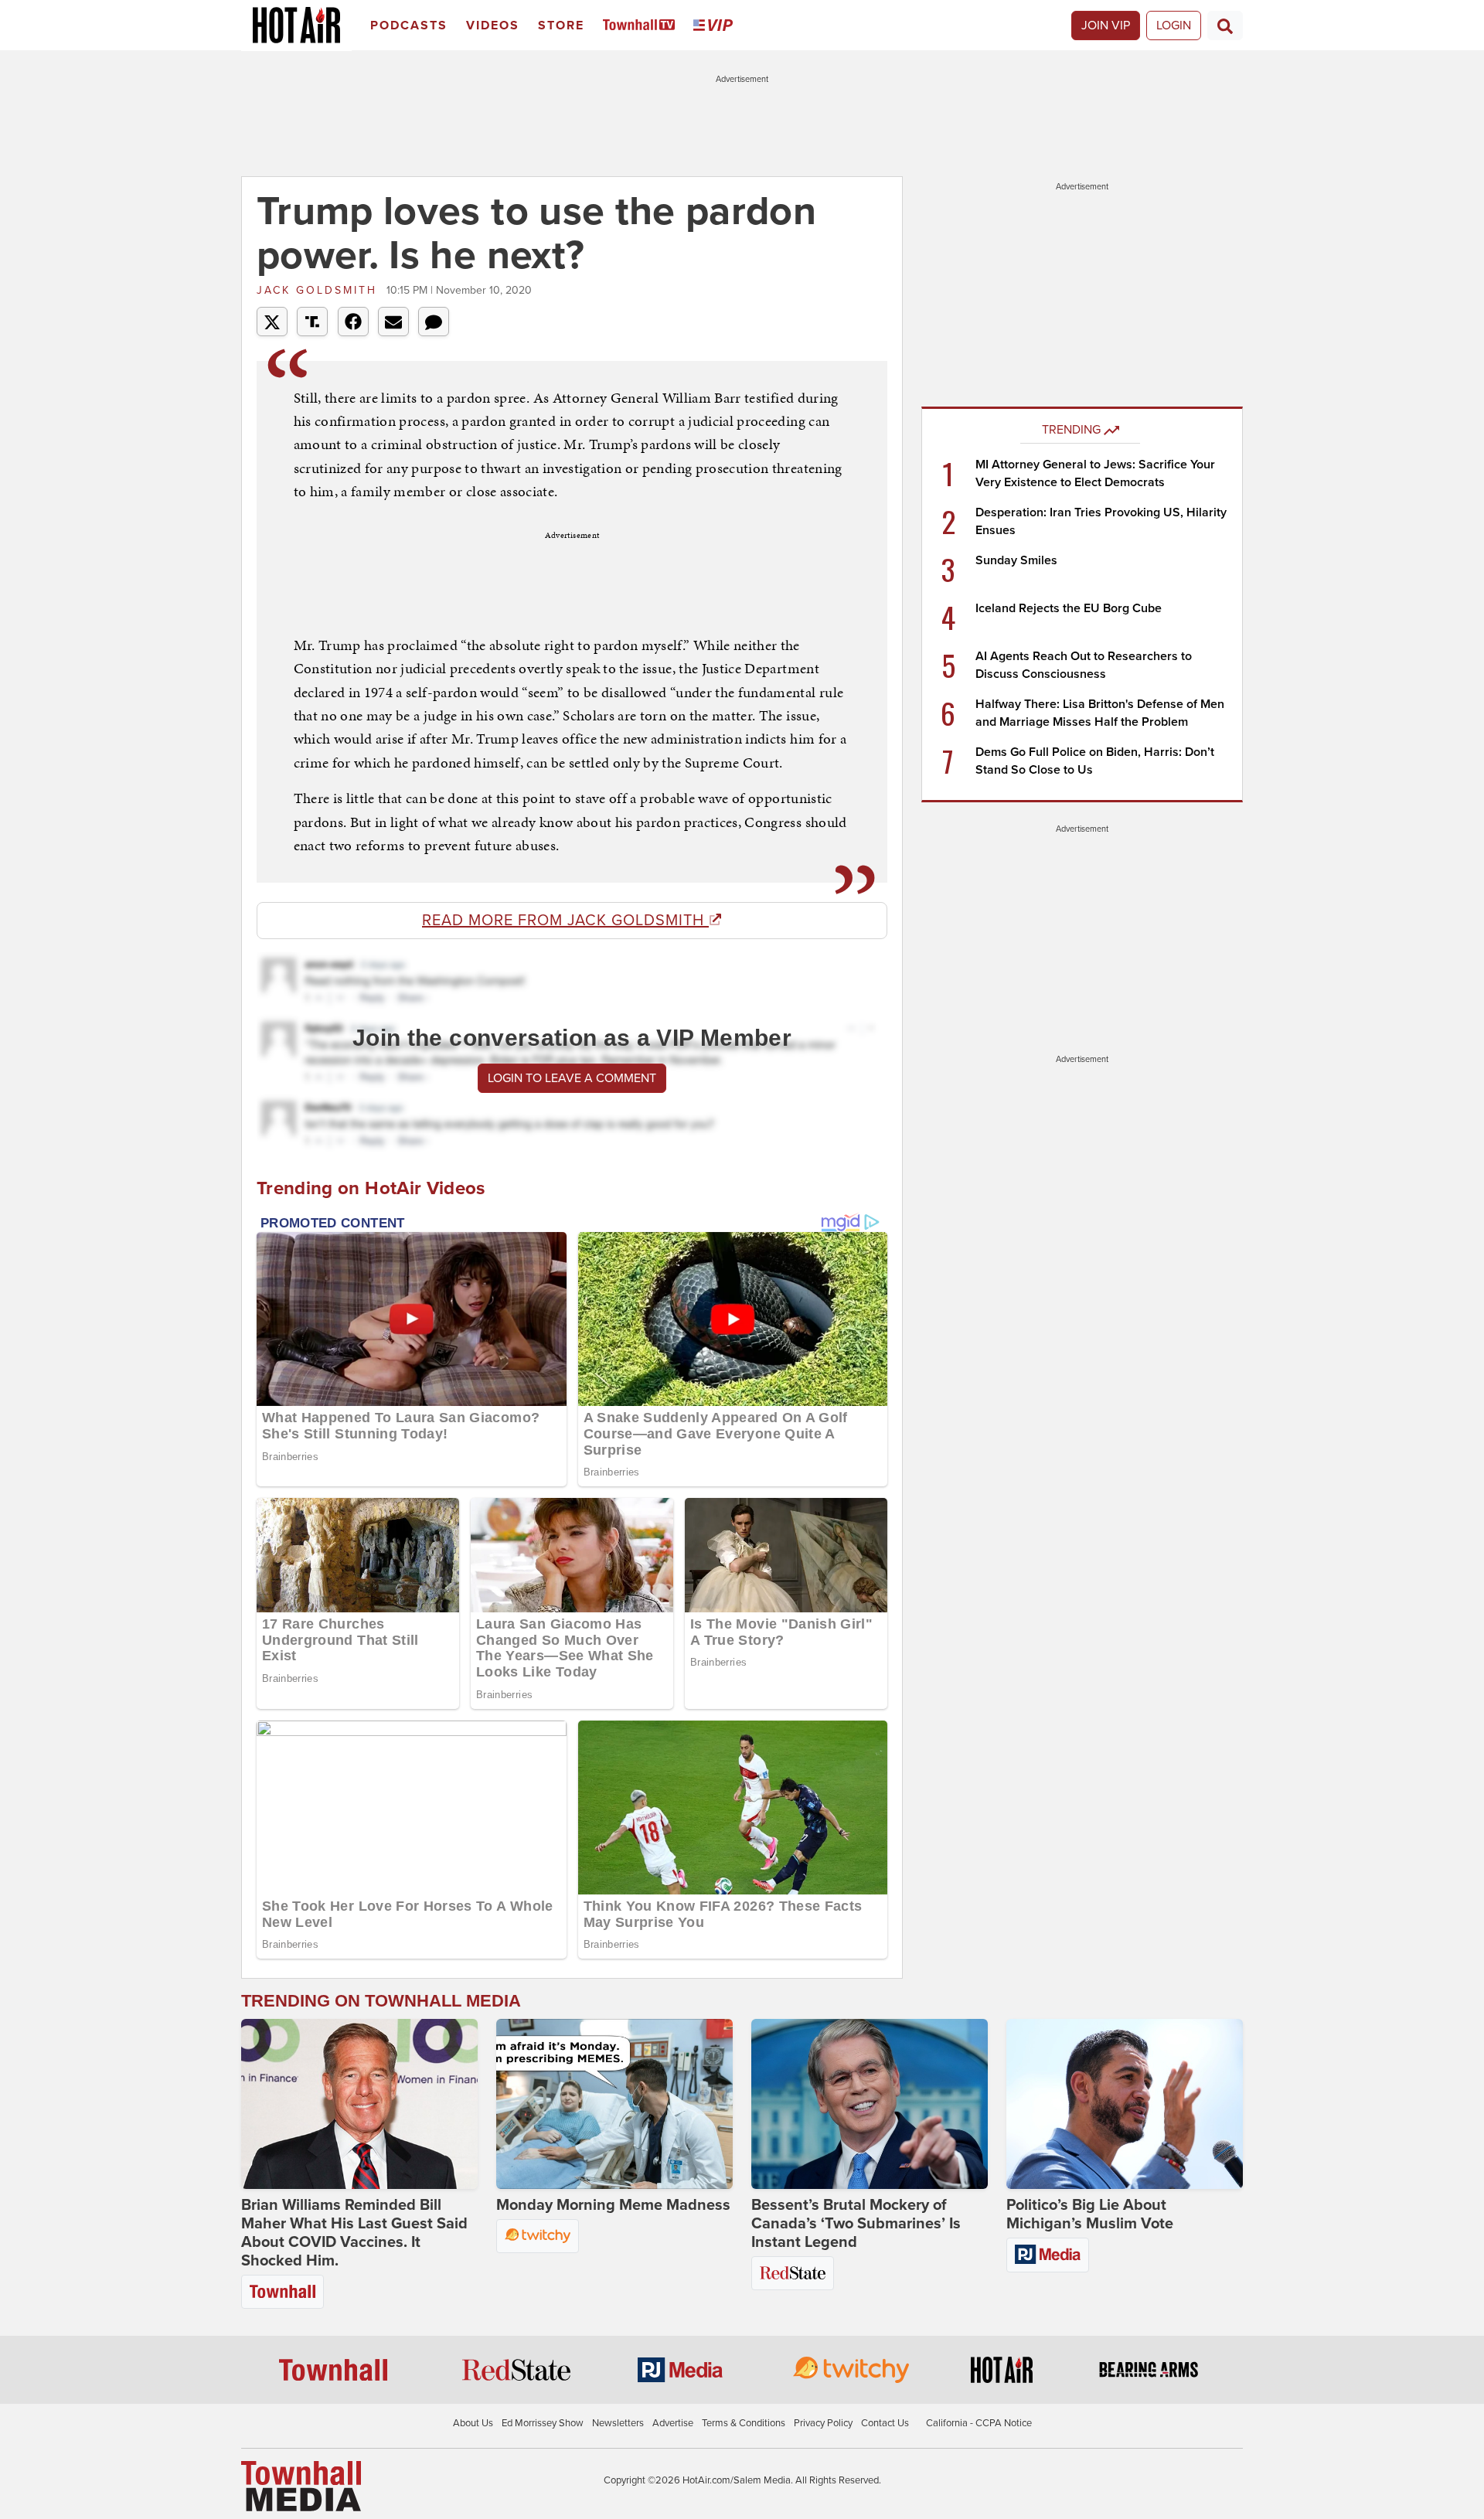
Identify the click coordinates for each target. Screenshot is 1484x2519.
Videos (493, 26)
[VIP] (716, 26)
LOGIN (1174, 26)
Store (561, 26)
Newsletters (618, 2423)
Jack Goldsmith (320, 290)
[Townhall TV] (642, 26)
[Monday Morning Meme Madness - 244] (614, 2104)
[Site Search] (1225, 26)
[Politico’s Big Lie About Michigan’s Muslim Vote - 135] (1125, 2104)
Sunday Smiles (1016, 560)
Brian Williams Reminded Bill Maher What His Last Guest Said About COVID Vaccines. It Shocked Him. (354, 2233)
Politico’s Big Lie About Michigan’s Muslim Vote (1090, 2214)
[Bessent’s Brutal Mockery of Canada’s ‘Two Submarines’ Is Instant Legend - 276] (870, 2104)
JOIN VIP (1106, 26)
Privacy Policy (823, 2423)
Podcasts (409, 26)
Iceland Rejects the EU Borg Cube (1069, 608)
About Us (473, 2423)
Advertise (673, 2423)
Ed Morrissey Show (543, 2423)
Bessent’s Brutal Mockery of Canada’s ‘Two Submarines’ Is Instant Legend (856, 2224)
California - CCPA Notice (979, 2423)
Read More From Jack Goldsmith (565, 921)
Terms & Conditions (744, 2423)
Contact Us (885, 2423)
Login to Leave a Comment (572, 1078)
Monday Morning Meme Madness (613, 2205)
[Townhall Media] (301, 2485)
